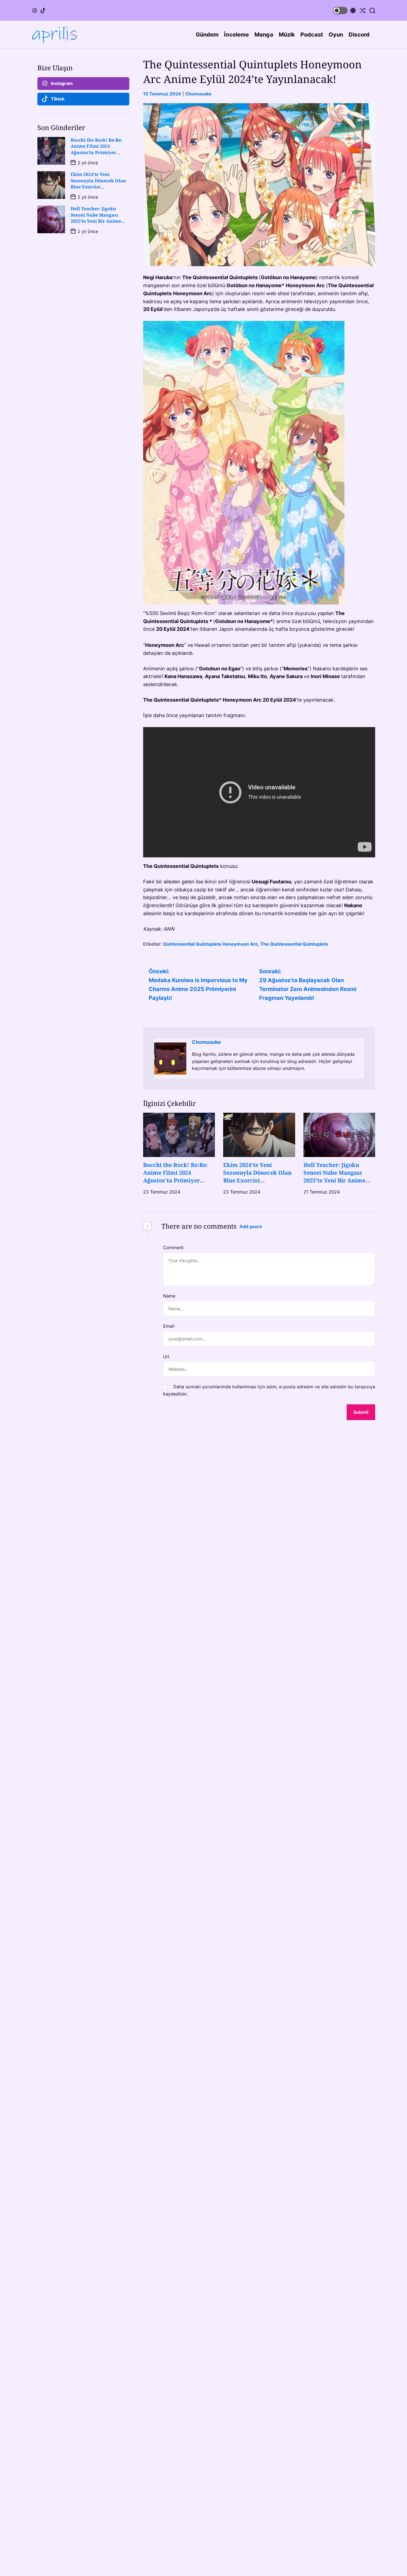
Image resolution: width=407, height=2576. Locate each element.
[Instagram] (35, 11)
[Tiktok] (43, 11)
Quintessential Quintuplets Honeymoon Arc (210, 944)
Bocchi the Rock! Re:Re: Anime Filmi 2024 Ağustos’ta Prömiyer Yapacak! (176, 1177)
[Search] (372, 10)
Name (169, 1296)
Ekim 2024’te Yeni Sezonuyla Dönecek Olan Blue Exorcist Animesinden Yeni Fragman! (257, 1180)
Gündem (207, 35)
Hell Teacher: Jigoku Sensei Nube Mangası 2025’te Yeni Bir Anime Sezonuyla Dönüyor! (334, 1177)
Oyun (336, 35)
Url (166, 1356)
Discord (359, 35)
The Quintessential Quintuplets (294, 944)
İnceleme (236, 35)
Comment (173, 1247)
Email (169, 1326)
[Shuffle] (363, 10)
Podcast (312, 35)
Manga (264, 35)
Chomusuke (198, 94)
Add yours (251, 1226)
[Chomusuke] (170, 1059)
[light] (344, 10)
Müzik (287, 35)
